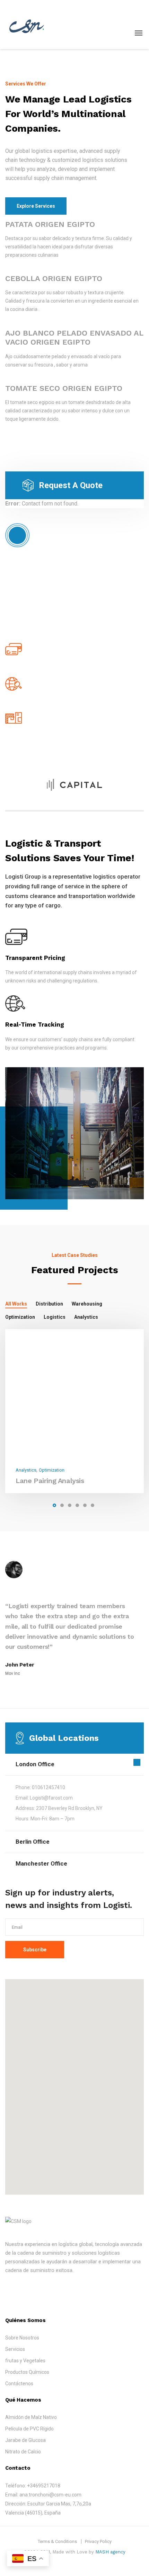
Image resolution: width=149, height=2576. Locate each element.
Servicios (15, 2349)
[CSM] (28, 24)
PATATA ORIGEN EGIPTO (50, 224)
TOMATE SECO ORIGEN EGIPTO (64, 388)
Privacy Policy (98, 2541)
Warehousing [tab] (87, 1304)
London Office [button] (35, 1764)
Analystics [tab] (86, 1317)
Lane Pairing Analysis (50, 1481)
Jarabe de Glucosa (25, 2440)
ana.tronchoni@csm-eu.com (50, 2495)
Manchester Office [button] (41, 1863)
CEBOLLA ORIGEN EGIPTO (54, 278)
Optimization (52, 1470)
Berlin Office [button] (33, 1842)
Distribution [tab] (49, 1304)
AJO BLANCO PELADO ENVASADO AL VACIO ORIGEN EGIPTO (74, 338)
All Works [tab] (16, 1304)
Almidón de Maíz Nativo (31, 2417)
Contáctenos (19, 2384)
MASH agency (110, 2552)
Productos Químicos (27, 2372)
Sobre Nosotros (22, 2338)
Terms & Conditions (57, 2541)
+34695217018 (44, 2486)
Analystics (26, 1470)
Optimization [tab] (20, 1317)
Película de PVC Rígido (29, 2429)
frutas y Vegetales (25, 2361)
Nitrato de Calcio (23, 2452)
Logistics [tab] (55, 1317)
